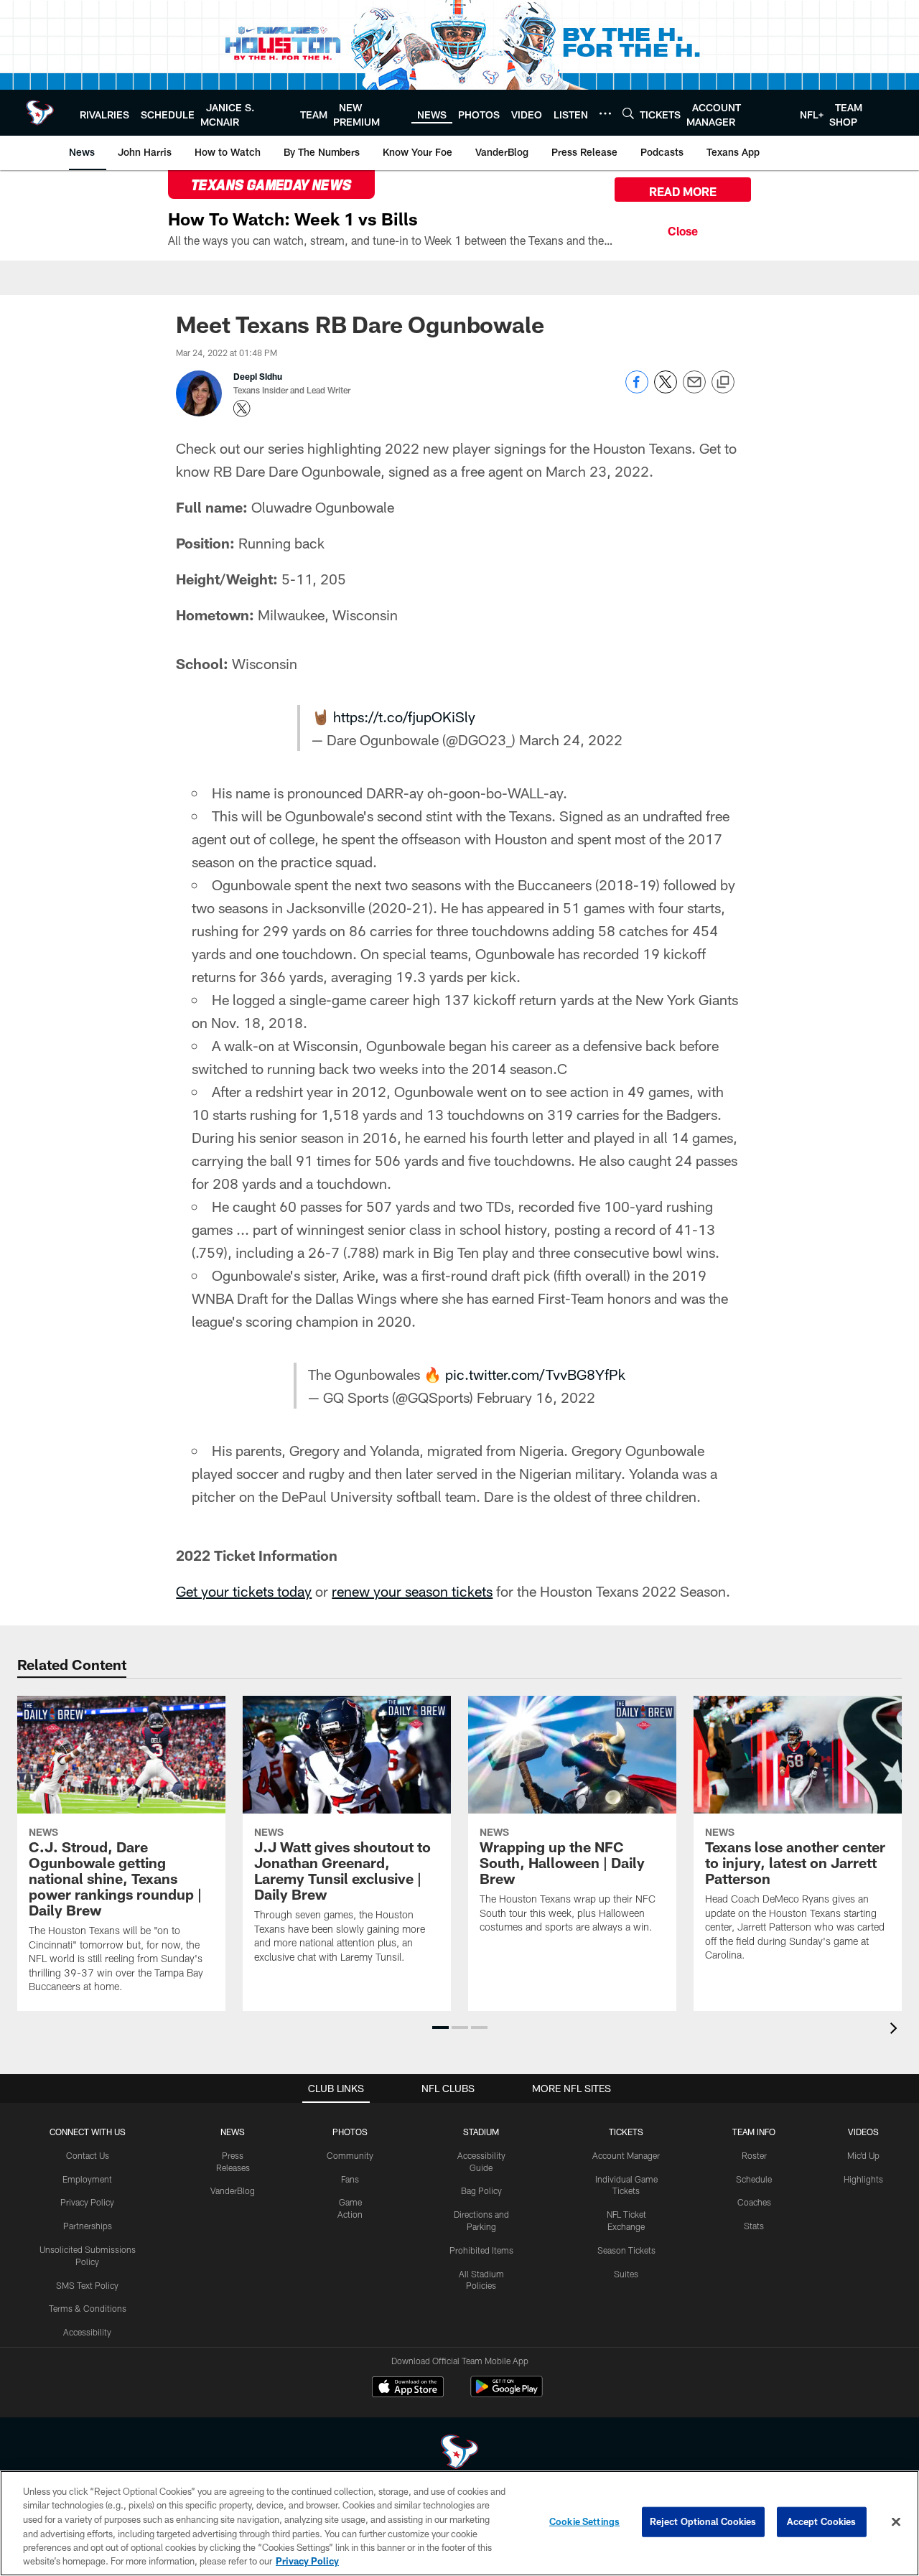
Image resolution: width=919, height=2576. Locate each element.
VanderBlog (233, 2190)
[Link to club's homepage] (40, 113)
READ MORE (683, 191)
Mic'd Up (863, 2155)
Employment (87, 2179)
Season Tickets (626, 2250)
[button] (440, 2027)
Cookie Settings (584, 2521)
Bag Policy (481, 2190)
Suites (626, 2274)
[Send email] (694, 389)
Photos (350, 2132)
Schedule (754, 2179)
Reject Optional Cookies (703, 2521)
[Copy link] (723, 383)
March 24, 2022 (571, 739)
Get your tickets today (244, 1591)
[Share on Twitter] (666, 389)
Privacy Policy (87, 2202)
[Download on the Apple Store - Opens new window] (408, 2389)
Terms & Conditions (88, 2308)
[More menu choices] (605, 113)
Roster (754, 2155)
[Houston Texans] (459, 2454)
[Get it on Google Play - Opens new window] (507, 2394)
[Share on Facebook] (637, 389)
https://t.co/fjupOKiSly (404, 717)
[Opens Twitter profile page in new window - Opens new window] (242, 409)
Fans (350, 2179)
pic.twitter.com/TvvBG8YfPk (535, 1374)
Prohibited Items (481, 2250)
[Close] (683, 229)
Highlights (863, 2179)
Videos (863, 2132)
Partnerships (88, 2226)
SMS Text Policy (87, 2285)
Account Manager (626, 2155)
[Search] (628, 113)
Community (350, 2155)
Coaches (754, 2202)
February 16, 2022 (536, 1397)
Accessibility (87, 2332)
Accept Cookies (822, 2521)
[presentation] (896, 2030)
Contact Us (88, 2155)
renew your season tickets (412, 1591)
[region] (459, 2523)
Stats (754, 2226)
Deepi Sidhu (258, 376)
